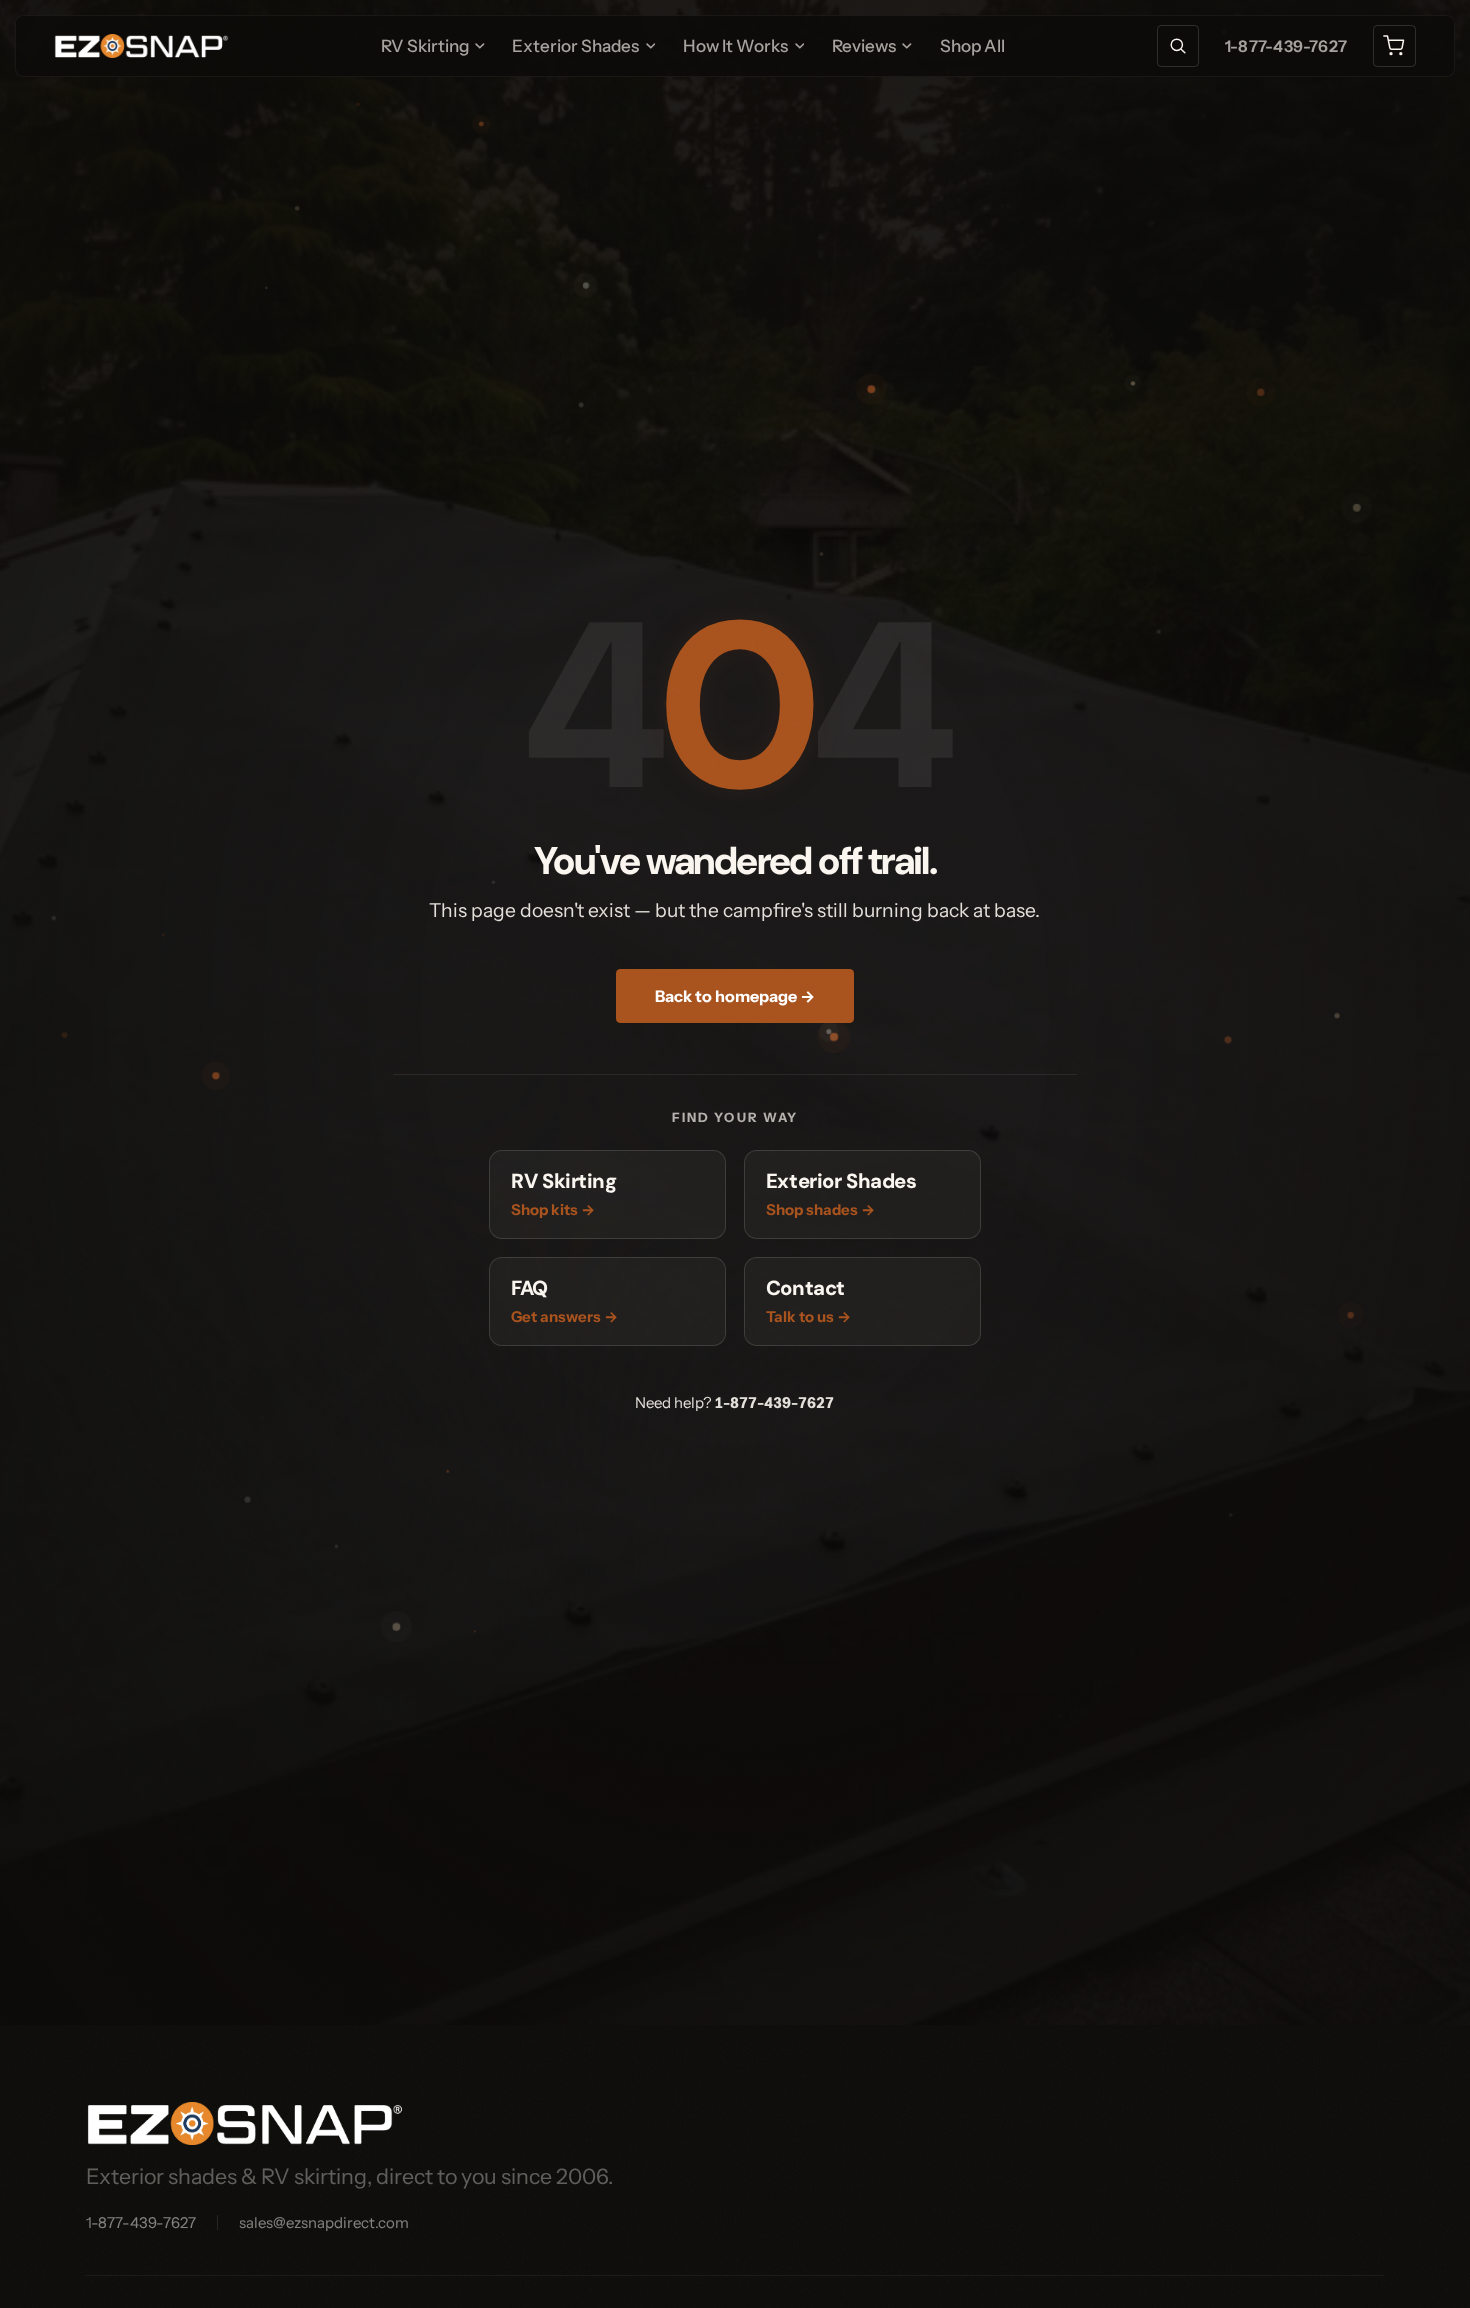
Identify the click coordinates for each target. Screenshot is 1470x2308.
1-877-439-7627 (1286, 46)
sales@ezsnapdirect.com (324, 2222)
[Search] (1178, 46)
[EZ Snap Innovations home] (141, 46)
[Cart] (1394, 46)
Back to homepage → (735, 996)
